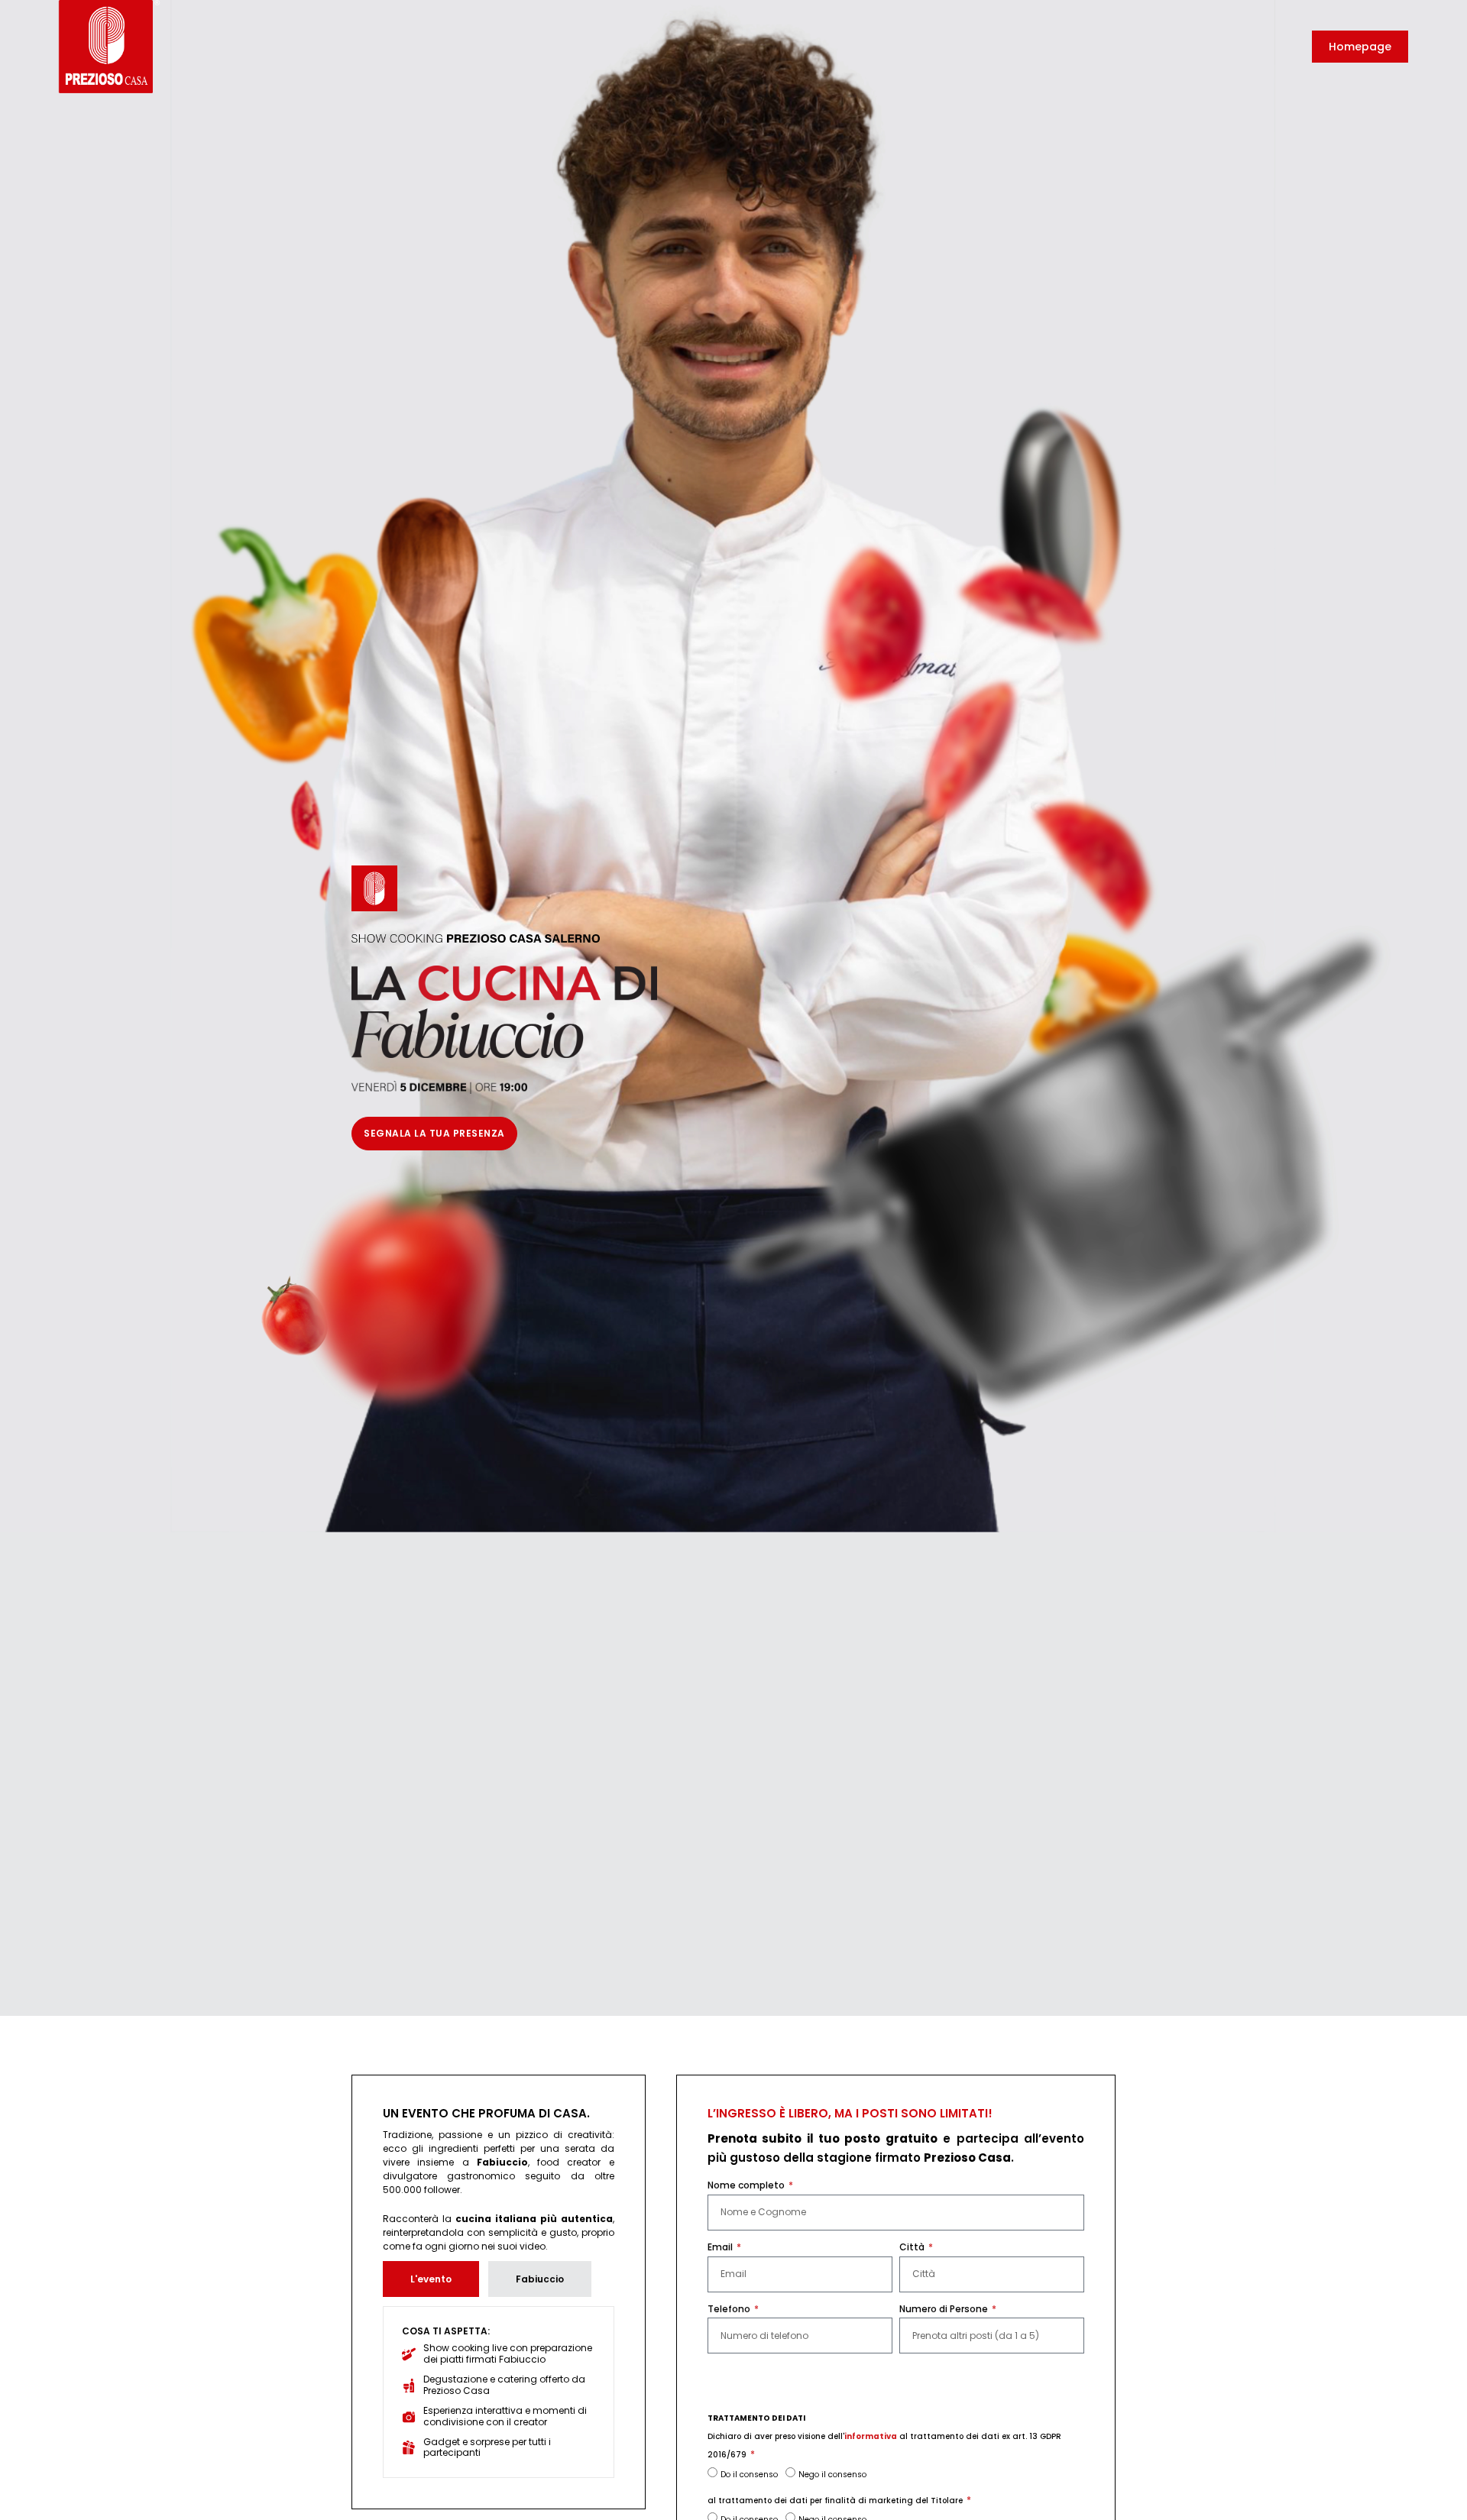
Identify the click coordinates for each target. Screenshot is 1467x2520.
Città (913, 2247)
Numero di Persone (945, 2309)
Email (721, 2247)
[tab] (431, 2279)
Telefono (730, 2309)
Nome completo (747, 2185)
